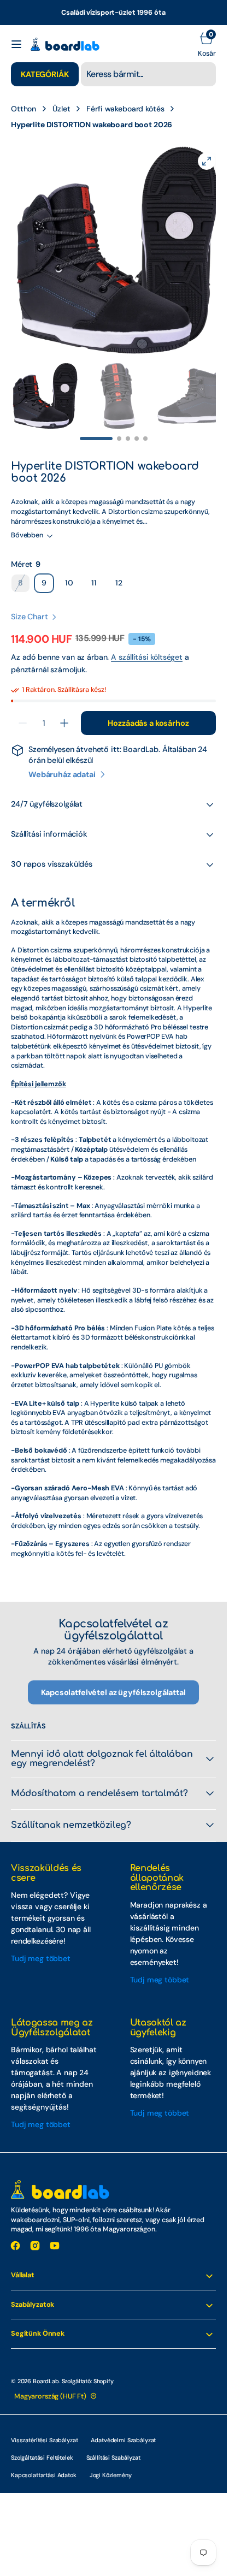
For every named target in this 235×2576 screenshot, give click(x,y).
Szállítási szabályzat (113, 2447)
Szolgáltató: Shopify (88, 2370)
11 (98, 574)
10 (73, 574)
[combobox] (148, 74)
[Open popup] (47, 554)
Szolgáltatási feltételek (42, 2447)
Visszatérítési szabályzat (44, 2429)
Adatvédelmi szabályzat (123, 2429)
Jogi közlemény (111, 2464)
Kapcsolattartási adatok (44, 2464)
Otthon (23, 109)
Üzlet (61, 109)
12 (122, 574)
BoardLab (46, 2370)
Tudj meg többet (41, 1947)
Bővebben (27, 524)
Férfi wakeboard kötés (125, 109)
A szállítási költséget (147, 646)
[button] (16, 44)
